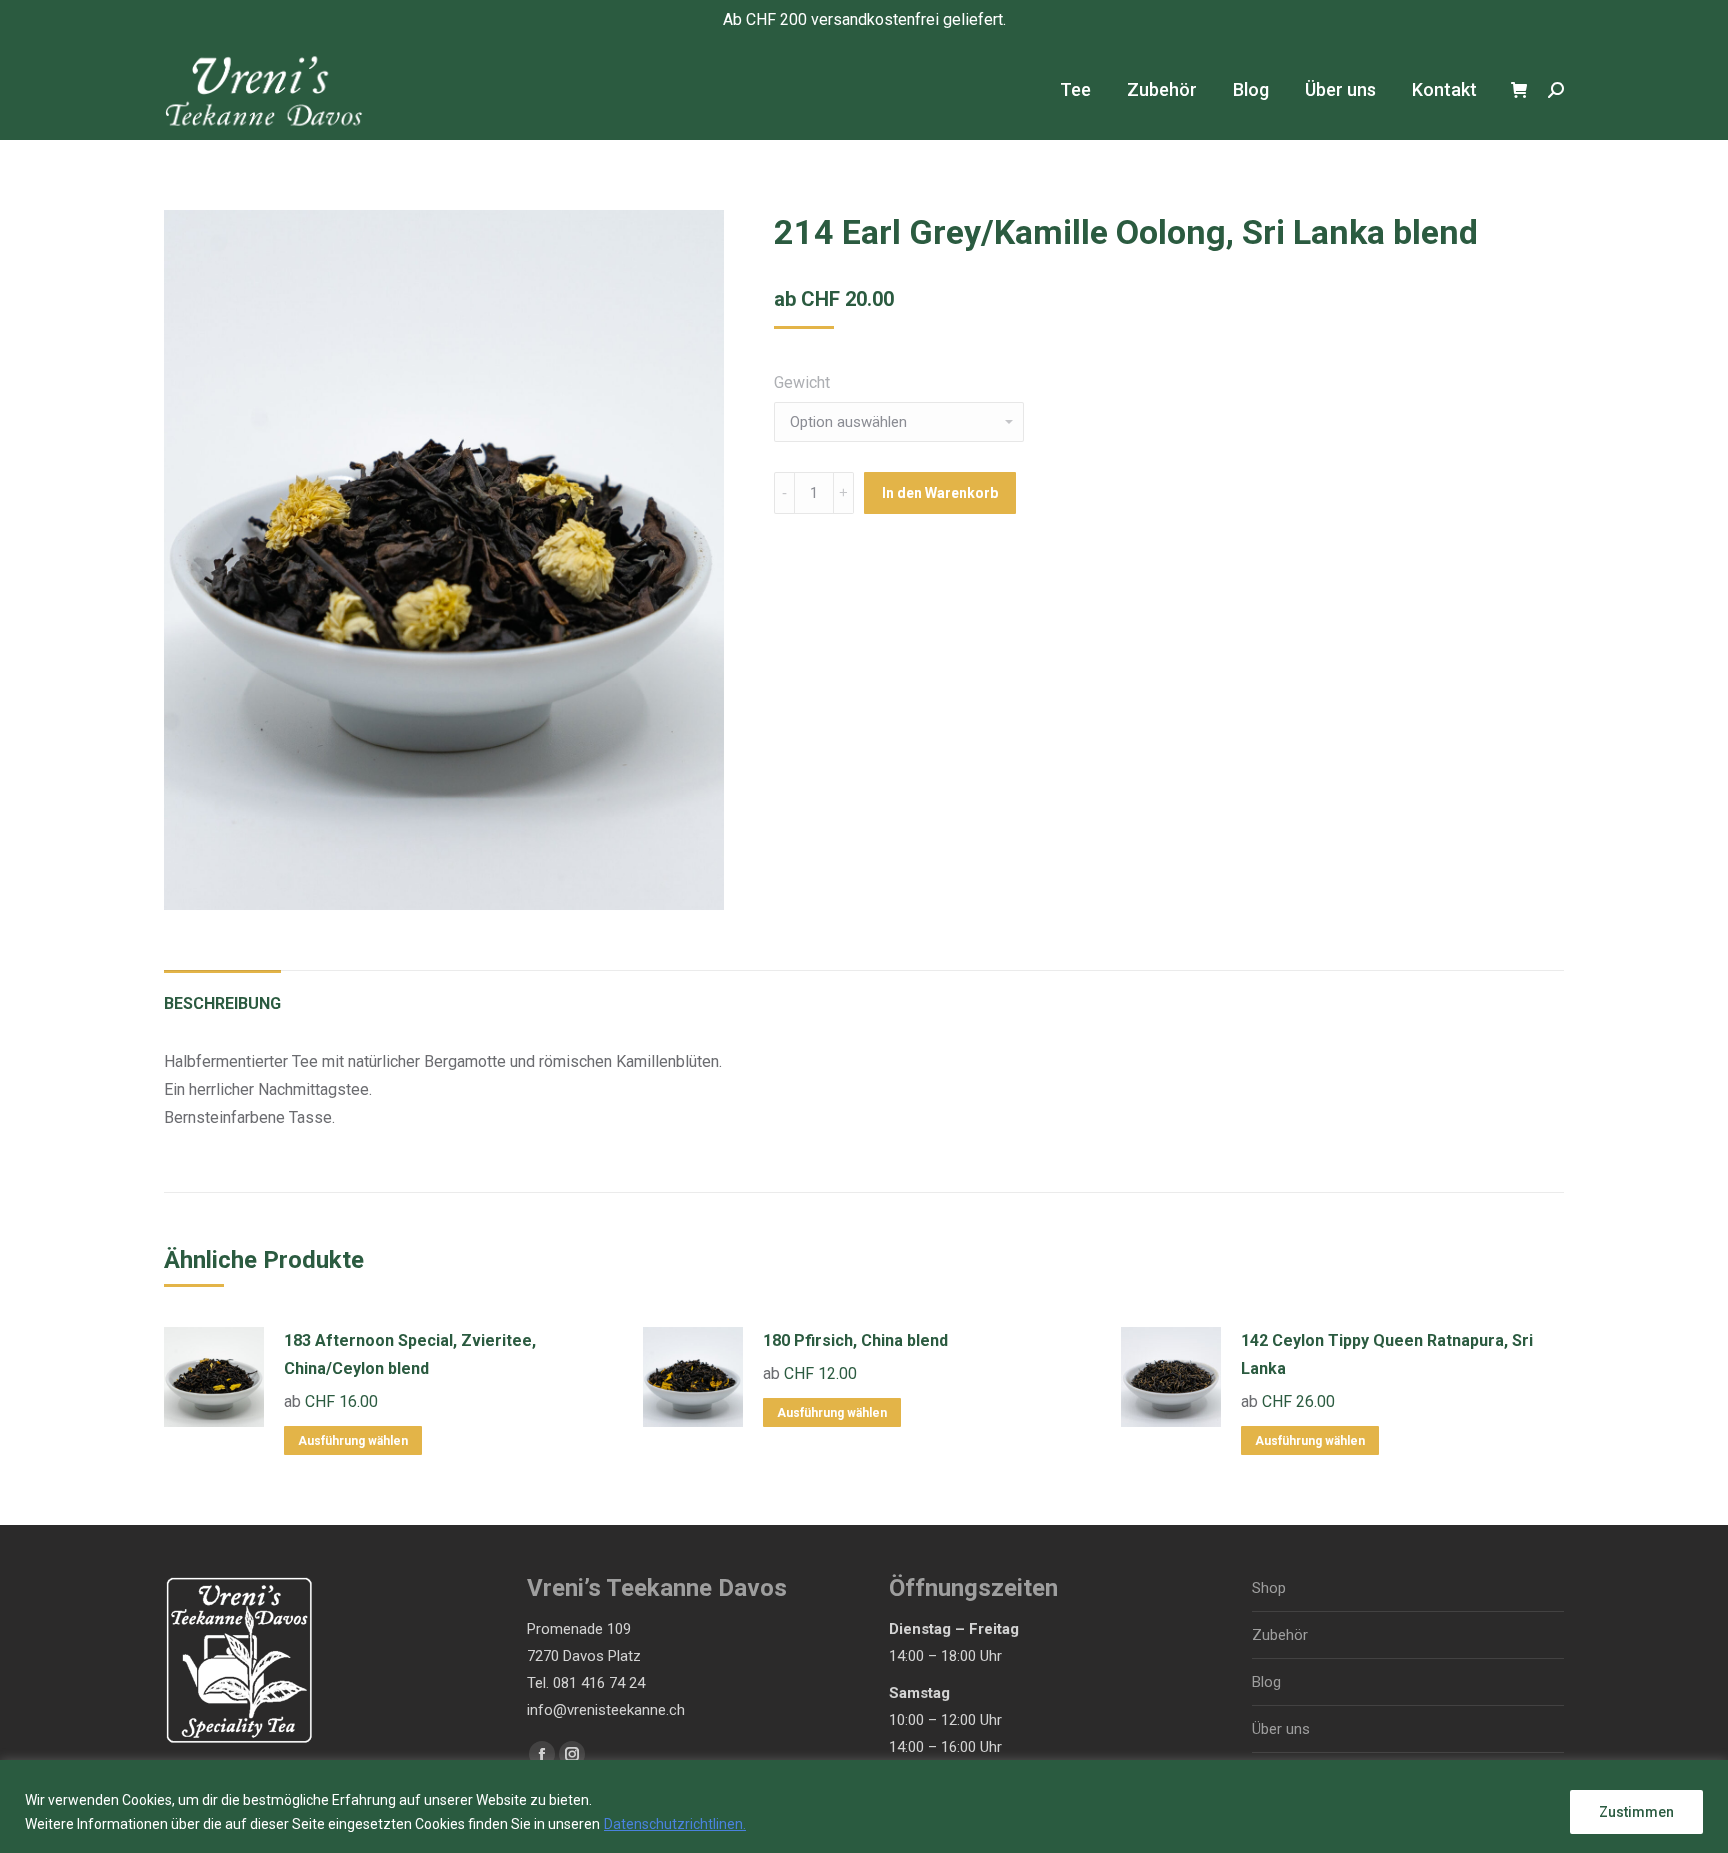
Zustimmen (1636, 1812)
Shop (1269, 1588)
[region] (864, 1806)
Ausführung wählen (353, 1441)
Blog (1266, 1682)
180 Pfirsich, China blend (855, 1340)
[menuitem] (1075, 90)
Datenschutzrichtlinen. (675, 1824)
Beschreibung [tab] (222, 1003)
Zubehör (1280, 1635)
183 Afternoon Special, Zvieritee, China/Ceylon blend (410, 1354)
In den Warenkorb (940, 493)
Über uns (1281, 1729)
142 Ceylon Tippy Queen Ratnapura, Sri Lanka (1387, 1354)
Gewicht (802, 382)
